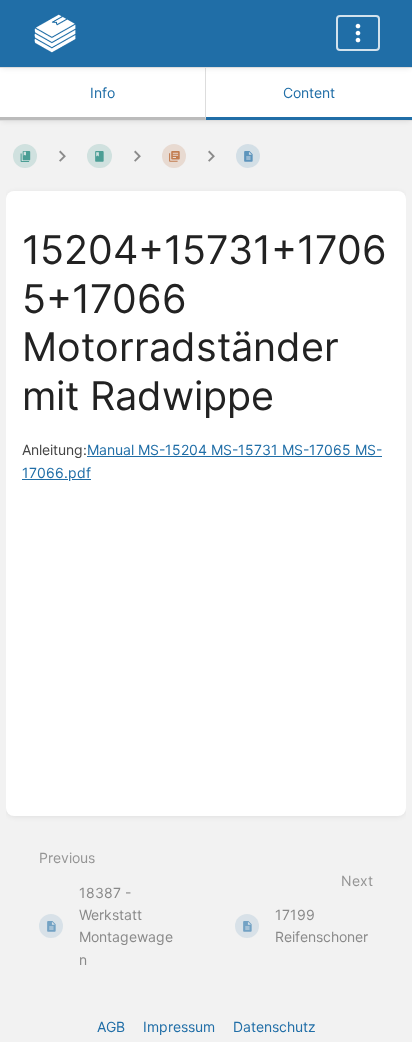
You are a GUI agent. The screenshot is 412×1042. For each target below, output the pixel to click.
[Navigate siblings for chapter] (137, 155)
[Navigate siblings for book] (62, 155)
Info (102, 92)
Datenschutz (274, 1026)
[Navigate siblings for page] (211, 155)
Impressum (179, 1026)
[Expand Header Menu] (358, 33)
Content (309, 92)
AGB (111, 1026)
